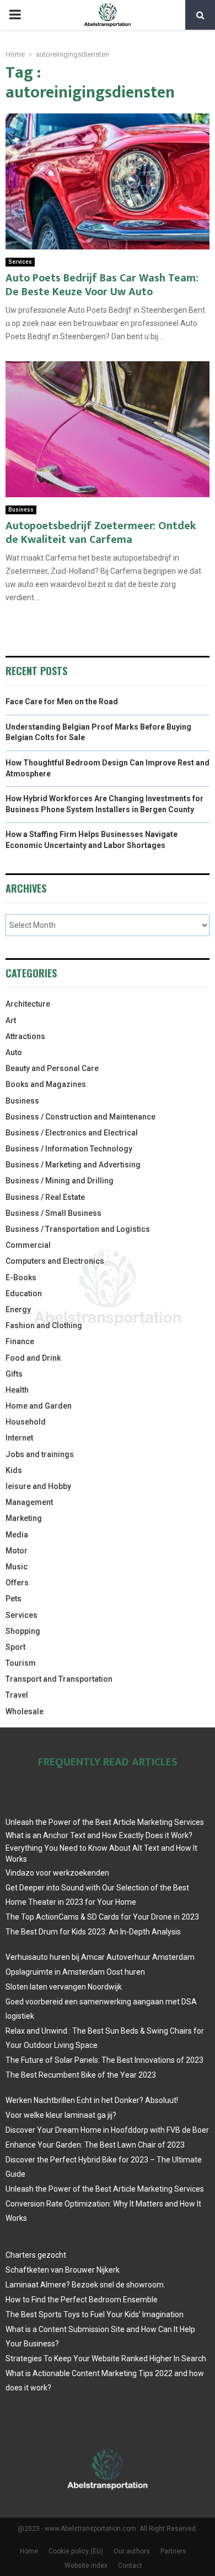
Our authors (132, 2551)
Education (24, 1294)
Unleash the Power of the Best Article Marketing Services (105, 1822)
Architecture (28, 1004)
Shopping (23, 1631)
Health (17, 1390)
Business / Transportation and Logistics (78, 1229)
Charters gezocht (36, 2255)
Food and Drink (33, 1358)
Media (17, 1535)
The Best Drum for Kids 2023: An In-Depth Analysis (93, 1932)
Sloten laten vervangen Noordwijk (64, 1987)
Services (20, 262)
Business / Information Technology (69, 1149)
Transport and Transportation (59, 1679)
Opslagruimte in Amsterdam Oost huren (75, 1972)
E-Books (21, 1278)
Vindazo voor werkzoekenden (57, 1873)
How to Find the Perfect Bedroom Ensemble (82, 2300)
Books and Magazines (46, 1084)
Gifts (14, 1374)
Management (29, 1502)
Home (29, 2551)
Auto (14, 1052)
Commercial (28, 1245)
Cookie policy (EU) (76, 2551)
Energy (18, 1309)
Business (21, 510)
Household (26, 1422)
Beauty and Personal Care (52, 1068)
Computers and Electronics (55, 1261)
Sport (15, 1647)
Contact (130, 2566)
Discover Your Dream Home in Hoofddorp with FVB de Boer (107, 2130)
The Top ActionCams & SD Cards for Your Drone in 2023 (102, 1917)
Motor (17, 1551)
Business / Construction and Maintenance (80, 1117)
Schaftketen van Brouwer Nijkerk (63, 2270)
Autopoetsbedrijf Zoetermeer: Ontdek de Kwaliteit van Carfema (101, 533)
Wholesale (25, 1711)
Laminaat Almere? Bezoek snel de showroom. (85, 2285)
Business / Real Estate (45, 1197)
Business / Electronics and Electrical (72, 1133)
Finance (20, 1341)
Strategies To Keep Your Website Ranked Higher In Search (106, 2358)
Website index (86, 2566)
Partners (173, 2551)
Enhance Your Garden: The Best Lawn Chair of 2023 (95, 2145)
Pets (14, 1599)
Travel (17, 1695)
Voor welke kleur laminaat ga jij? (61, 2115)
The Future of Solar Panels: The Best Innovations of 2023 (104, 2060)
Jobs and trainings (40, 1454)
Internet (19, 1438)
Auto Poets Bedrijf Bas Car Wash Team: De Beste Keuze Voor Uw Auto (102, 285)
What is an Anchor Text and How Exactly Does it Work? (99, 1835)
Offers (17, 1583)
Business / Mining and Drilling (60, 1181)
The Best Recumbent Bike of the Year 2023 (81, 2075)
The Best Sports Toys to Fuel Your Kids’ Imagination (95, 2314)
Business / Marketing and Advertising (73, 1165)
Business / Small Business (53, 1213)
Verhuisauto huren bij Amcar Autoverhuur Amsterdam (100, 1957)
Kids (14, 1470)
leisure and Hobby (38, 1486)
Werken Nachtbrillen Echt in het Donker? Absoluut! (92, 2100)
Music (17, 1567)
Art (11, 1020)
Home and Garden (39, 1406)
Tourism (21, 1663)
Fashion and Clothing (44, 1325)
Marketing (24, 1518)
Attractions (25, 1036)
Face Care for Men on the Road (62, 702)
